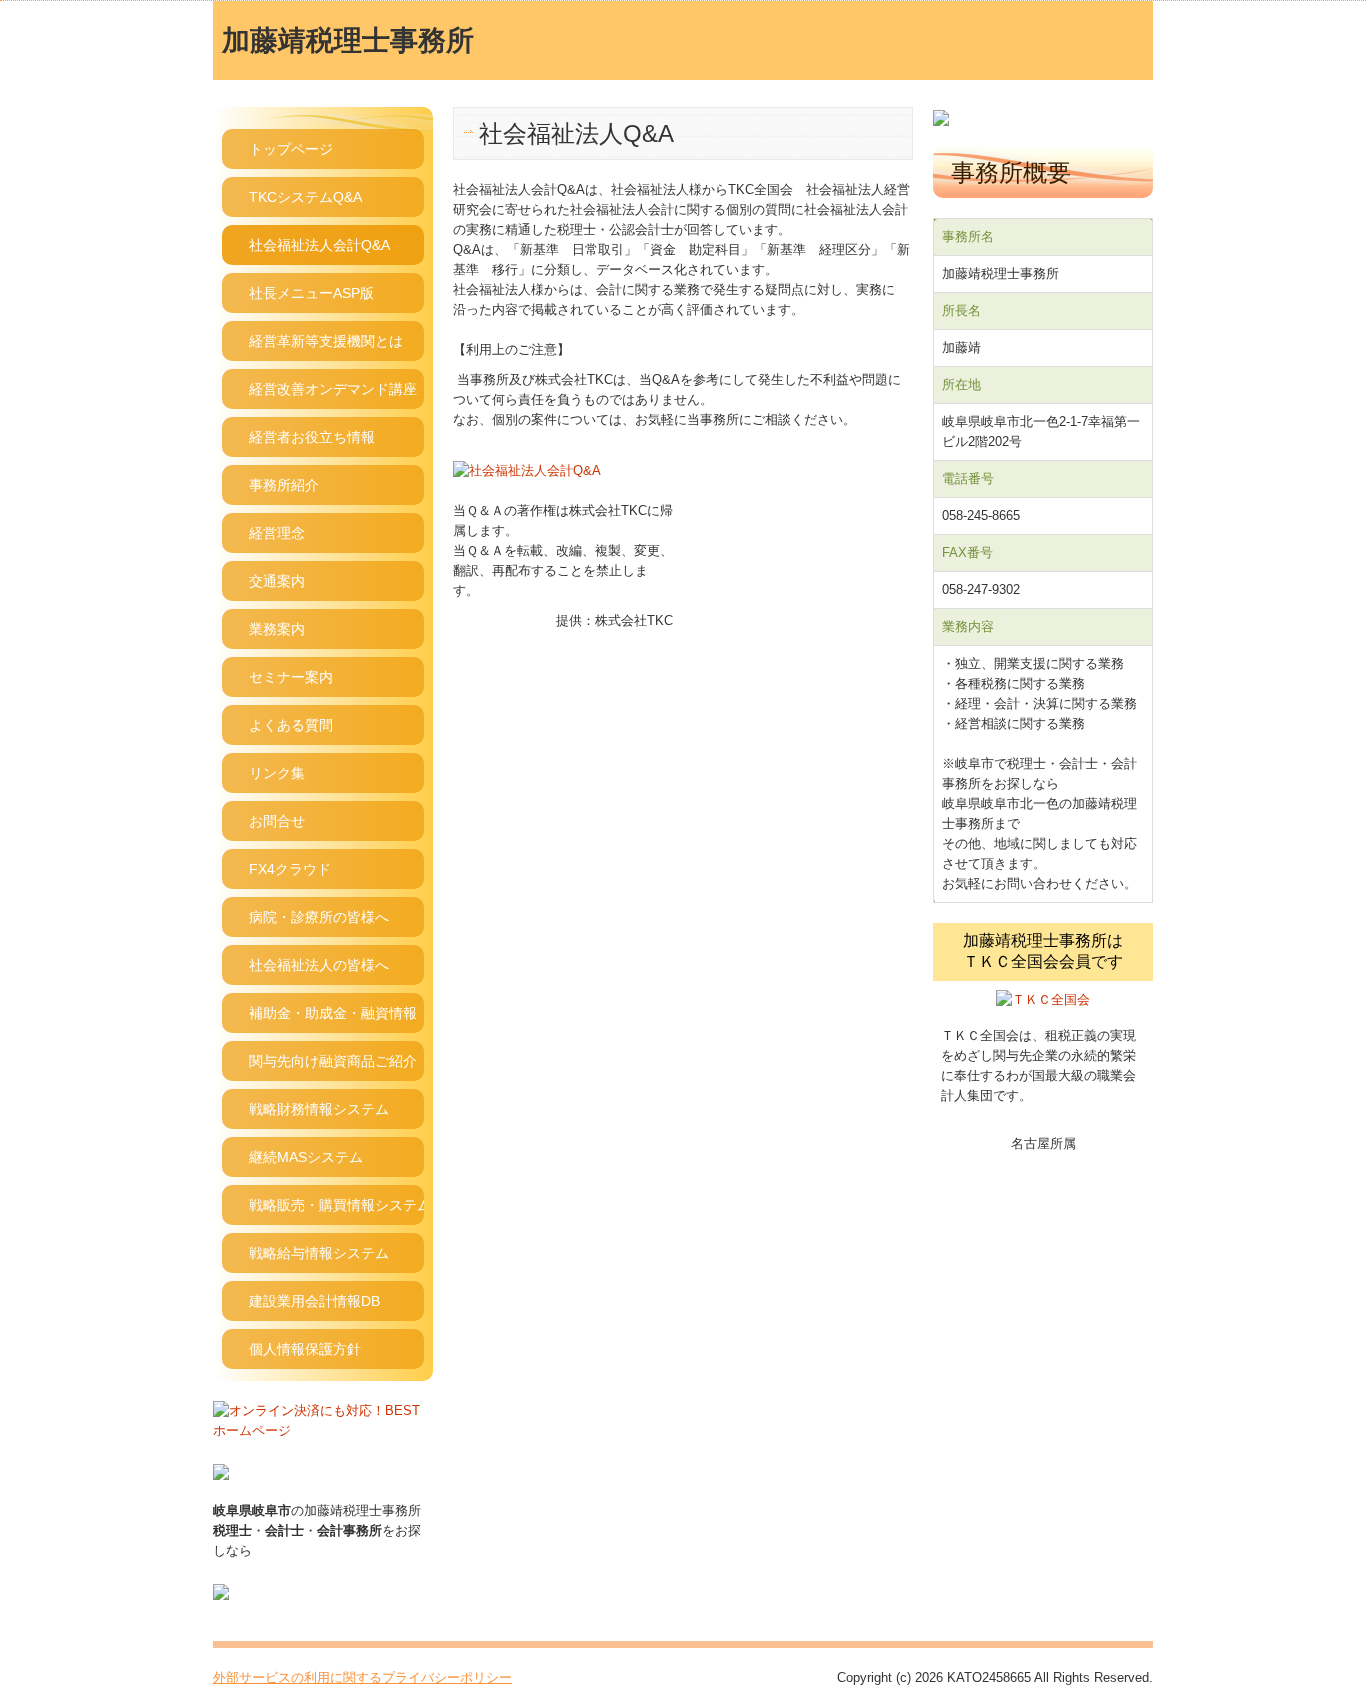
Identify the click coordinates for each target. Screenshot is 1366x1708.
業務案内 (277, 629)
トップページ (291, 149)
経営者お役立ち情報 (312, 437)
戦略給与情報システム (319, 1253)
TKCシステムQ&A (305, 197)
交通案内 (277, 581)
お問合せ (277, 821)
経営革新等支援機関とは (326, 341)
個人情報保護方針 (305, 1349)
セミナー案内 (291, 677)
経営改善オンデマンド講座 (333, 389)
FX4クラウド (290, 869)
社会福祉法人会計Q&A (319, 245)
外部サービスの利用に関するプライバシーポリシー (362, 1677)
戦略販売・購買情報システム (336, 1205)
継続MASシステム (306, 1157)
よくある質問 (291, 725)
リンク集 (277, 773)
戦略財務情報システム (319, 1109)
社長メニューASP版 (311, 293)
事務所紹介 (284, 485)
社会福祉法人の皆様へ (319, 965)
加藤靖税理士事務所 (348, 40)
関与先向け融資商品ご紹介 (333, 1061)
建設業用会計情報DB (314, 1301)
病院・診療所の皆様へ (319, 917)
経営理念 (277, 533)
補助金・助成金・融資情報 (333, 1013)
